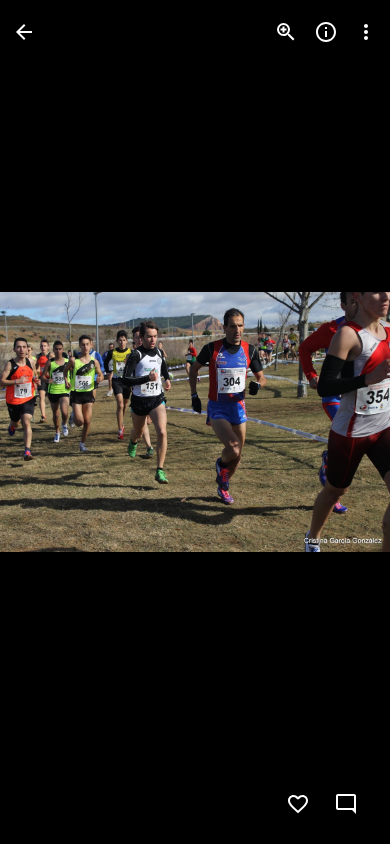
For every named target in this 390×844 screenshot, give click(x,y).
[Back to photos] (24, 32)
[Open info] (326, 32)
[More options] (366, 32)
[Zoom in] (286, 32)
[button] (56, 422)
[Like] (298, 804)
